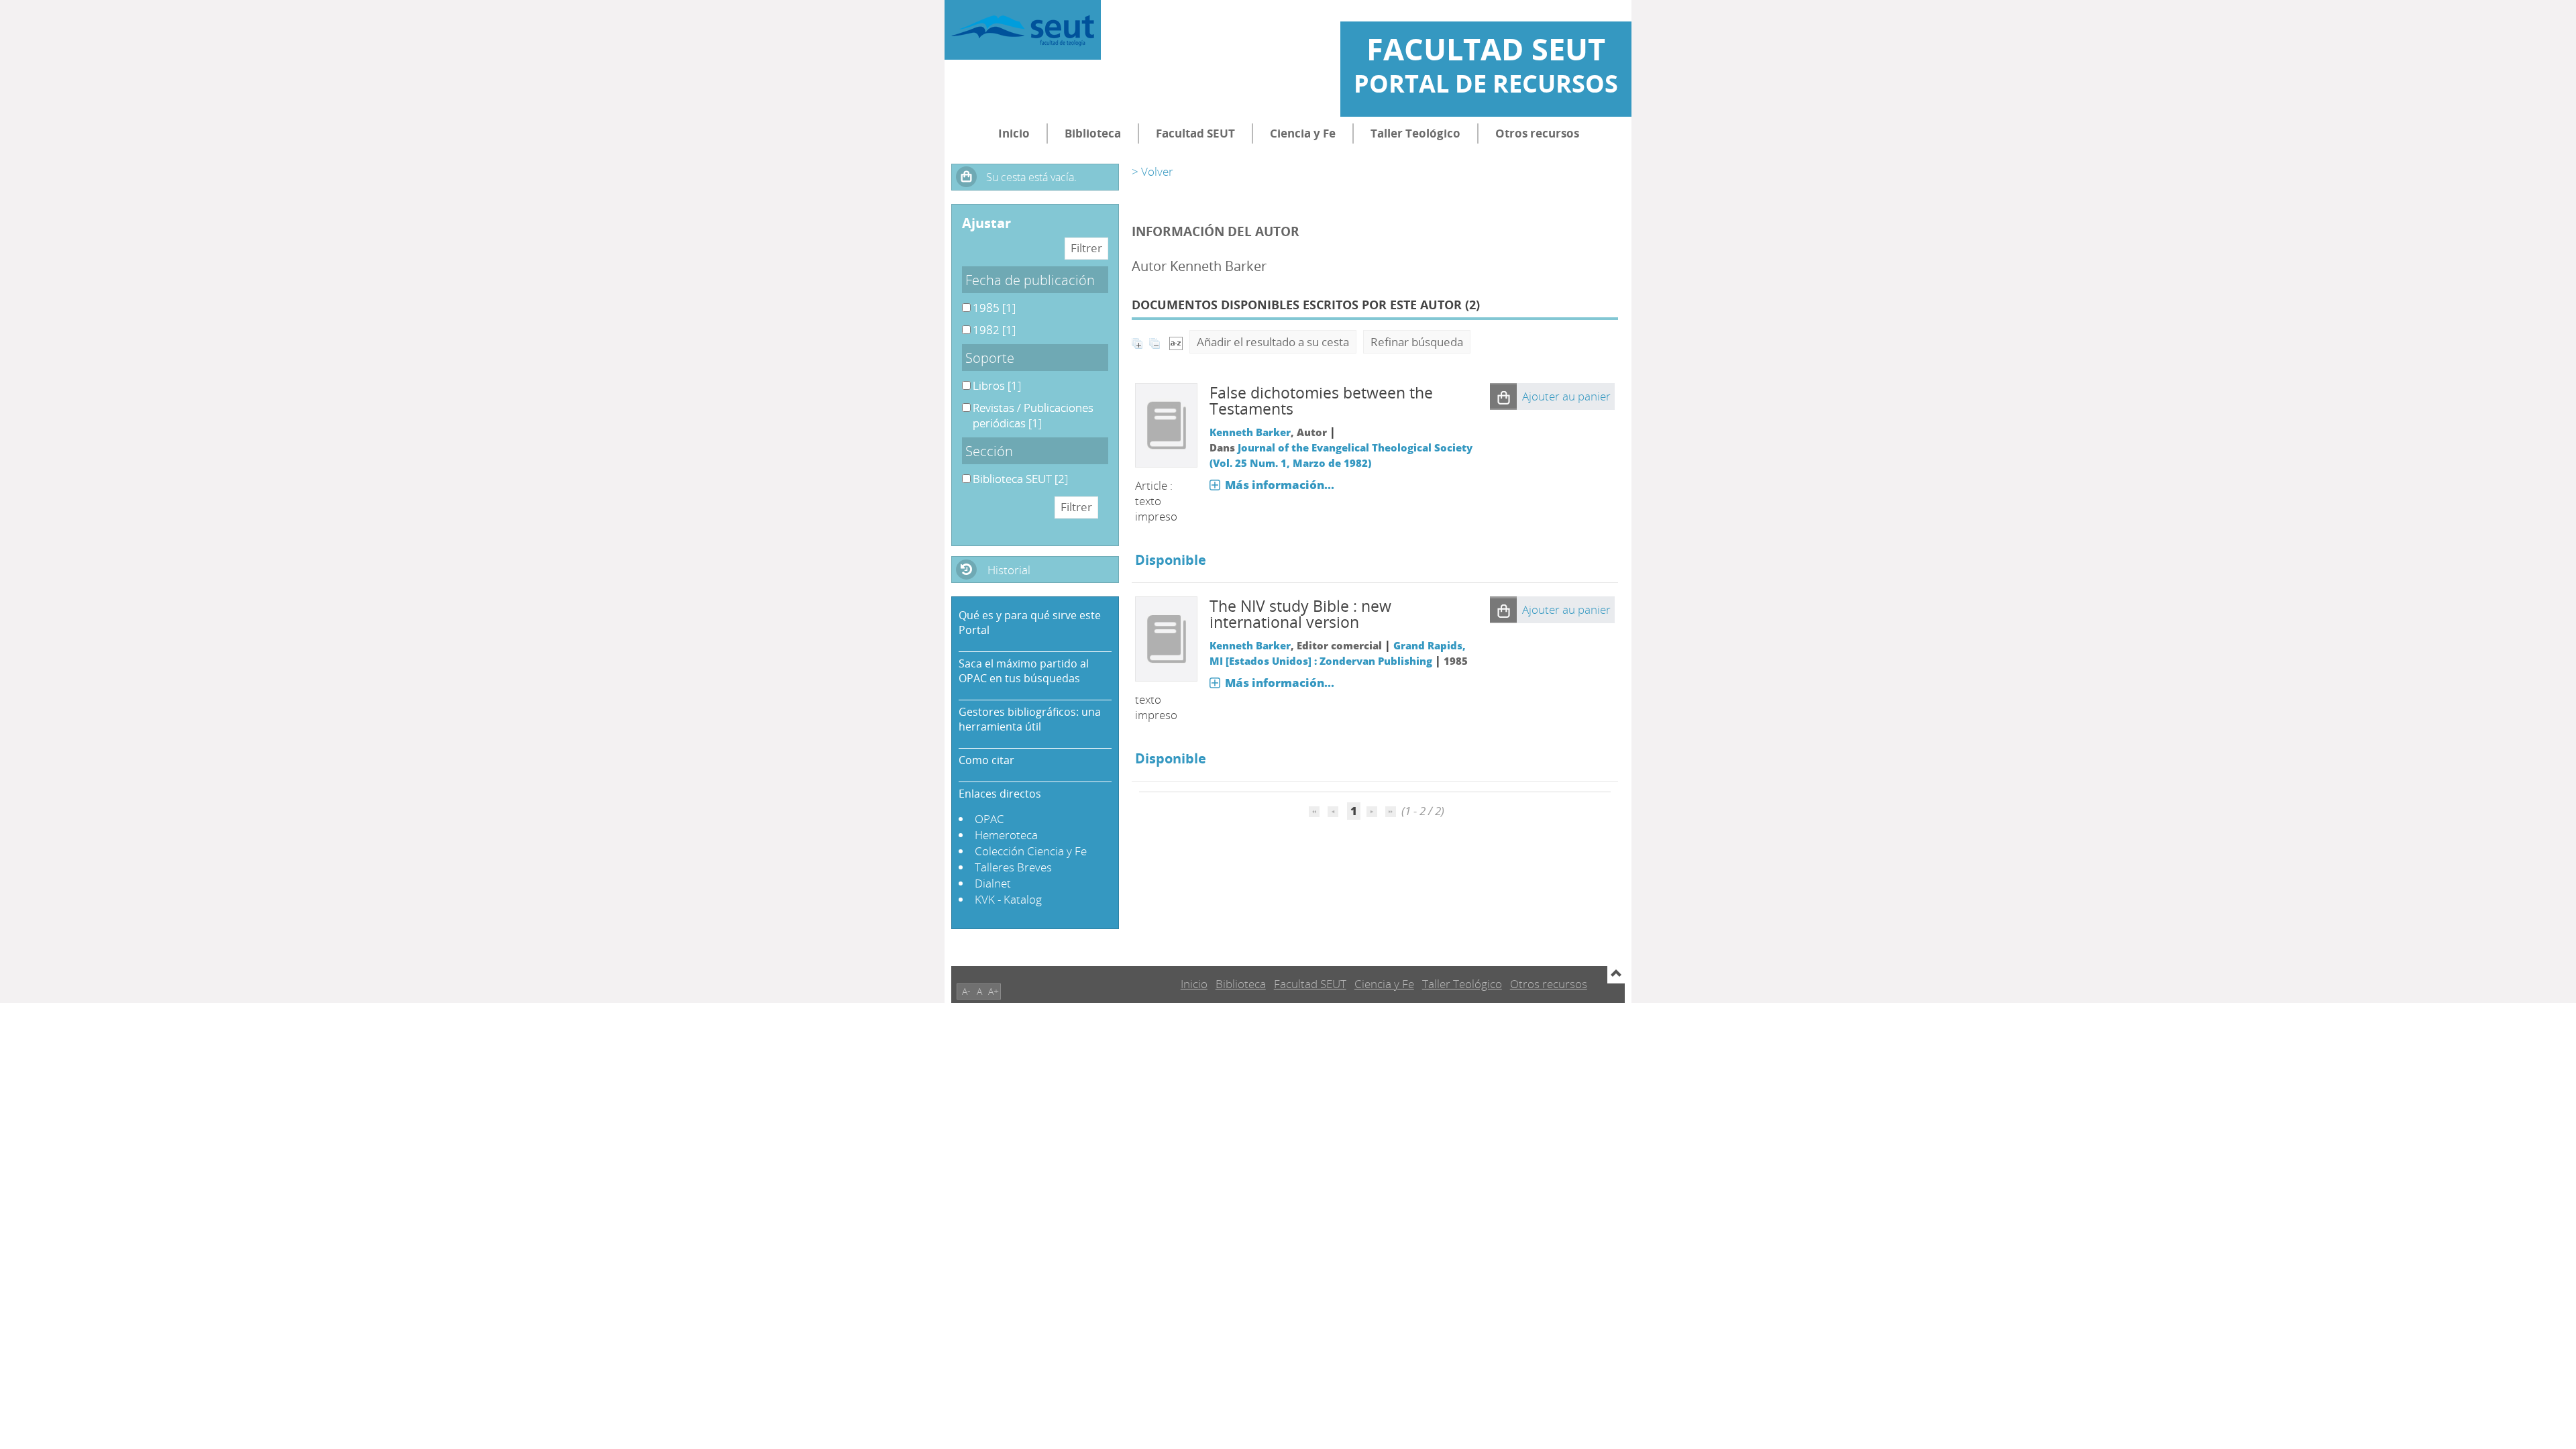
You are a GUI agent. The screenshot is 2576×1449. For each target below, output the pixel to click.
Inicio (1014, 133)
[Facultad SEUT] (1023, 30)
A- (966, 991)
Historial (1009, 570)
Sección (989, 451)
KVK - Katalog (1008, 899)
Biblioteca (1093, 133)
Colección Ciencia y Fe (1031, 851)
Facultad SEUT (1195, 133)
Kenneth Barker (1250, 432)
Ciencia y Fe (1303, 133)
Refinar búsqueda (1417, 342)
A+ (994, 991)
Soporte (990, 358)
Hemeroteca (1006, 835)
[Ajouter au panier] (1503, 396)
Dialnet (993, 883)
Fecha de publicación (1030, 280)
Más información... (1280, 485)
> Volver (1152, 171)
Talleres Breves (1013, 867)
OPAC (989, 819)
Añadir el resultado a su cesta (1273, 342)
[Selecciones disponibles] (1176, 342)
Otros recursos (1537, 133)
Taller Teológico (1415, 133)
